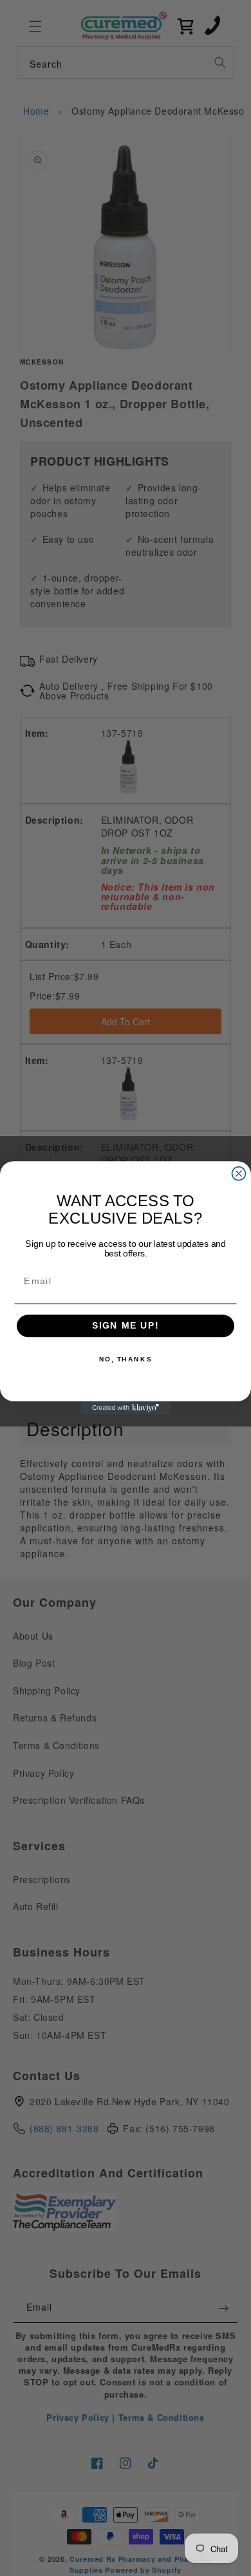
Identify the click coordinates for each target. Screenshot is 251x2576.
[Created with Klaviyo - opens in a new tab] (126, 1408)
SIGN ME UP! (126, 1326)
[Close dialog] (239, 1174)
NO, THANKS (126, 1359)
